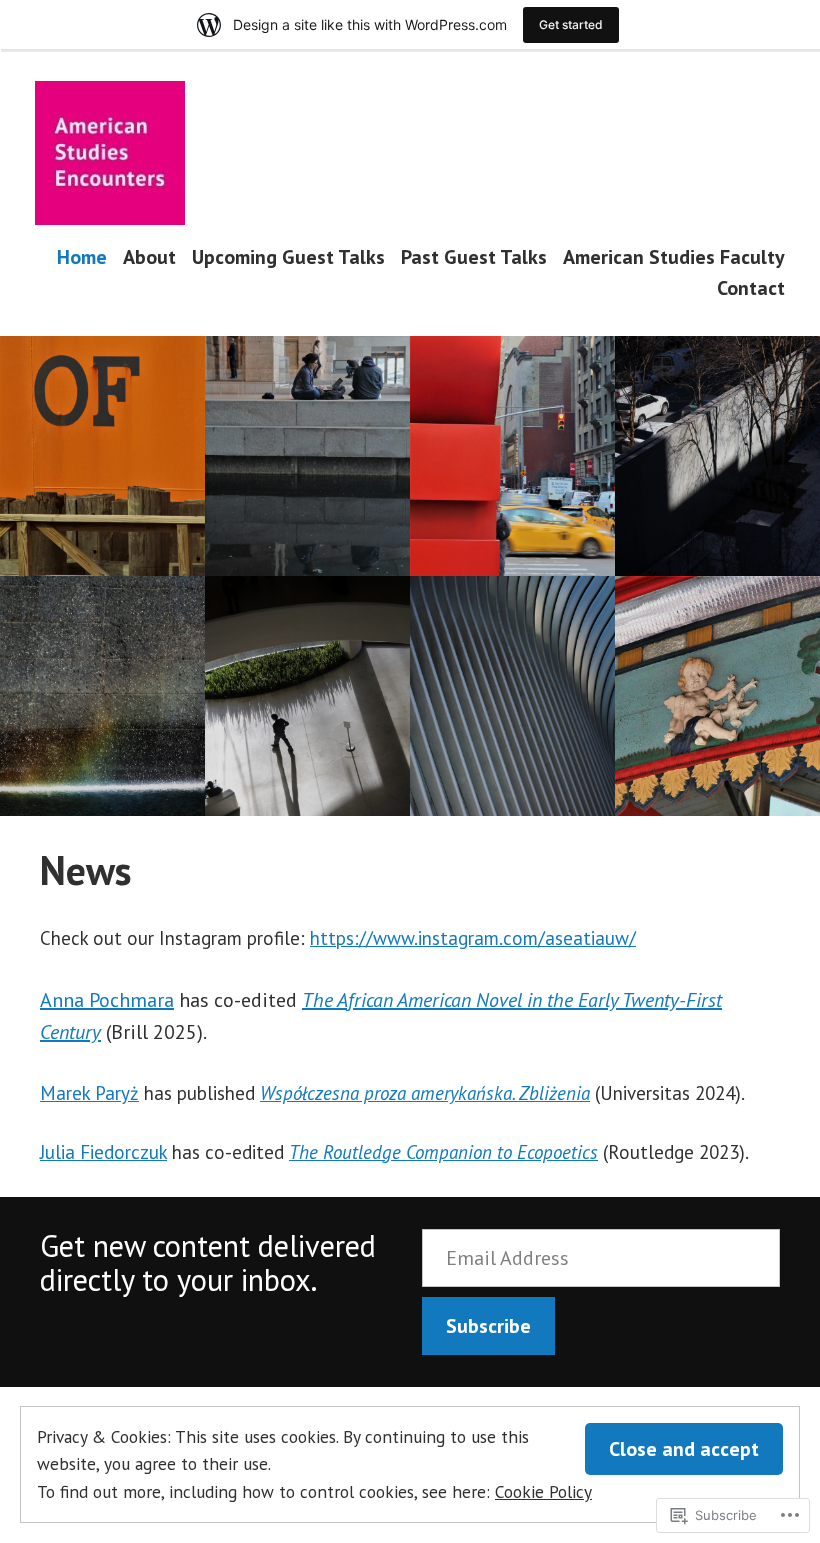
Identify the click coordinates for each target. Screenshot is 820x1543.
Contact (751, 288)
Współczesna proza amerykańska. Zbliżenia (425, 1093)
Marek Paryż (89, 1093)
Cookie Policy (543, 1491)
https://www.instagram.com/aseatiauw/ (473, 938)
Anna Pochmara (107, 1000)
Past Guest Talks (474, 256)
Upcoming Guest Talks (288, 256)
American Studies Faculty (674, 256)
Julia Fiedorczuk (103, 1152)
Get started (571, 24)
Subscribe (488, 1326)
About (149, 256)
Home (82, 256)
